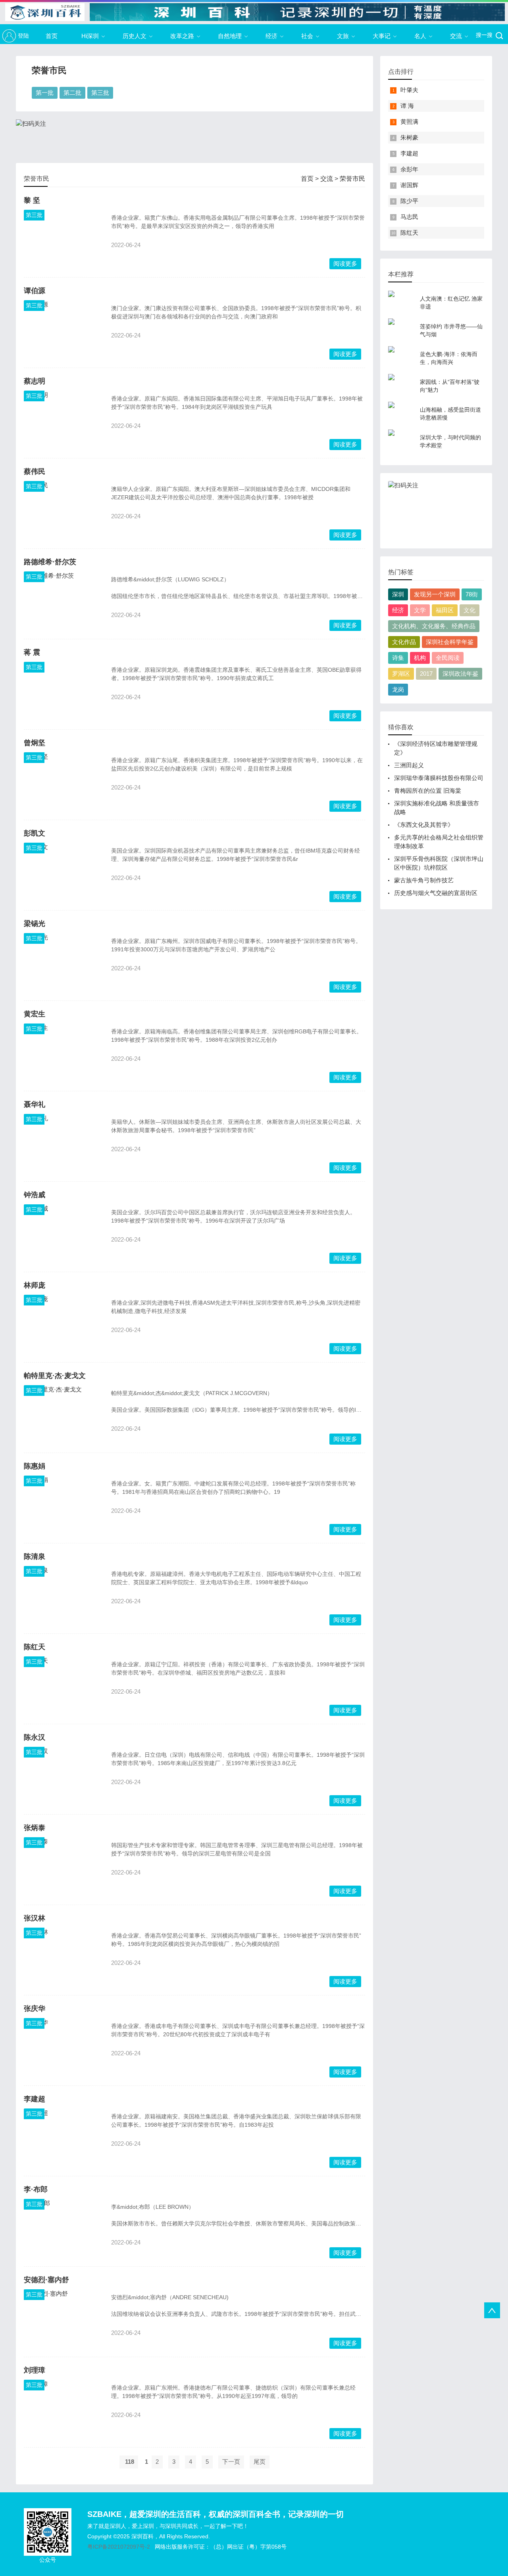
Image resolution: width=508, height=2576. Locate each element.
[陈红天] (63, 1686)
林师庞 (35, 1285)
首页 (52, 36)
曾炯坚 (35, 743)
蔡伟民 (35, 471)
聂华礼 (35, 1104)
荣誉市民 (352, 179)
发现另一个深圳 (435, 594)
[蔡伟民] (63, 511)
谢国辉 (409, 185)
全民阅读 (448, 658)
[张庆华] (63, 2048)
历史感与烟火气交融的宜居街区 (436, 893)
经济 (271, 36)
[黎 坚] (63, 240)
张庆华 (35, 2009)
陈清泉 (35, 1556)
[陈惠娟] (63, 1505)
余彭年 (409, 169)
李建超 (35, 2099)
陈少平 (409, 201)
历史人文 (135, 36)
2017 (426, 674)
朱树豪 (409, 137)
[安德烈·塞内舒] (63, 2319)
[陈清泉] (63, 1596)
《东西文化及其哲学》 (424, 825)
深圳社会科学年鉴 (450, 642)
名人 (420, 36)
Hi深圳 (90, 36)
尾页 (260, 2462)
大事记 (382, 36)
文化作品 (404, 642)
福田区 (445, 610)
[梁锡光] (63, 963)
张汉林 (35, 1918)
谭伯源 (35, 291)
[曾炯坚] (63, 782)
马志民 (409, 217)
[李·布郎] (63, 2229)
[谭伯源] (63, 330)
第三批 (100, 93)
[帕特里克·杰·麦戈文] (63, 1415)
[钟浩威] (63, 1234)
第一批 (45, 93)
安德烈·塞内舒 (46, 2280)
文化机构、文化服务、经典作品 (434, 626)
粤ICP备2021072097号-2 (119, 2547)
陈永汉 (35, 1737)
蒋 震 (32, 652)
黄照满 (409, 122)
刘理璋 (35, 2370)
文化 (470, 610)
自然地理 (230, 36)
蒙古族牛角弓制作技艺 (424, 880)
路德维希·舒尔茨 (50, 562)
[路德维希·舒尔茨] (63, 601)
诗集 (398, 658)
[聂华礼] (63, 1144)
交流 (456, 36)
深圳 (398, 594)
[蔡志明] (63, 420)
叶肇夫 (409, 90)
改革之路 (182, 36)
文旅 (343, 36)
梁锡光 (35, 924)
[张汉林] (63, 1957)
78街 (472, 594)
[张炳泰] (63, 1867)
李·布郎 (36, 2189)
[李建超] (63, 2138)
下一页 (231, 2462)
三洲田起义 (409, 765)
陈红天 (35, 1647)
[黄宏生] (63, 1053)
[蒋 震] (63, 692)
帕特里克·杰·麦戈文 (55, 1376)
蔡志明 (35, 381)
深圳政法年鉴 (460, 674)
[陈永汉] (63, 1777)
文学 (420, 610)
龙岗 (398, 689)
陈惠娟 (35, 1466)
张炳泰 (35, 1828)
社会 (307, 36)
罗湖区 (401, 674)
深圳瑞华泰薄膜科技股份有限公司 (439, 778)
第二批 (72, 93)
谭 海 (407, 106)
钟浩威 (35, 1195)
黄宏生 (35, 1014)
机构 (420, 658)
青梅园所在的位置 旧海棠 (428, 791)
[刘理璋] (63, 2409)
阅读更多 (345, 264)
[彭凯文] (63, 872)
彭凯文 (35, 833)
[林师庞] (63, 1324)
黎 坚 (32, 200)
